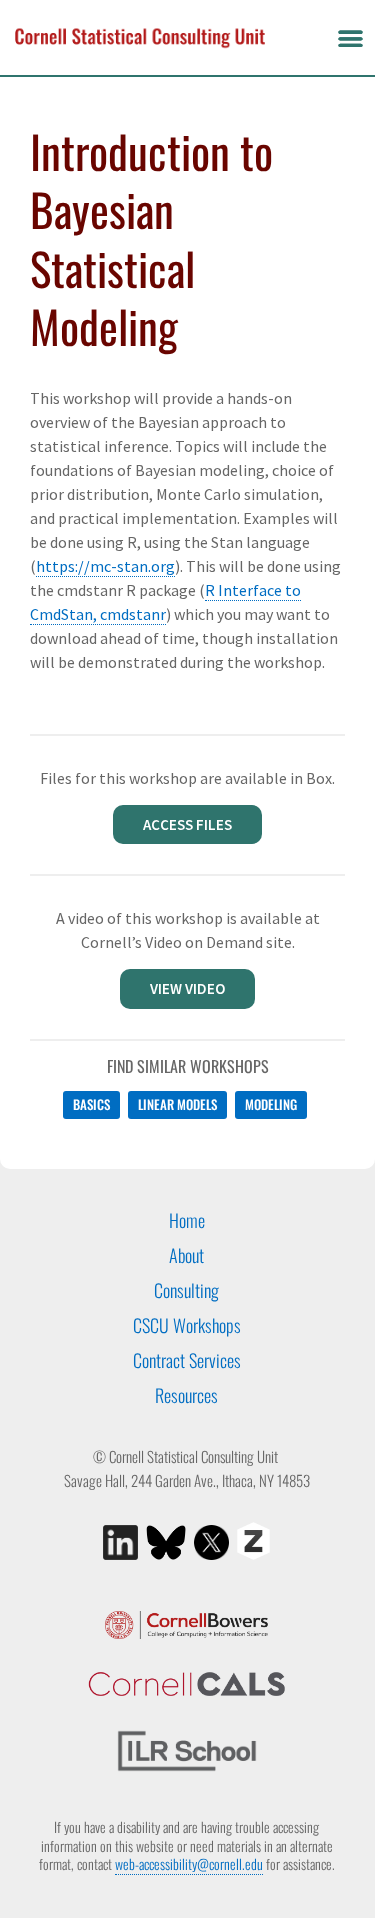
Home (187, 1220)
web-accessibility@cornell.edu (189, 1863)
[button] (350, 38)
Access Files (187, 824)
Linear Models (177, 1104)
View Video (187, 988)
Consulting (186, 1290)
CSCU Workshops (187, 1325)
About (186, 1255)
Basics (91, 1104)
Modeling (271, 1104)
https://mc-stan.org (105, 566)
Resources (186, 1395)
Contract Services (187, 1360)
